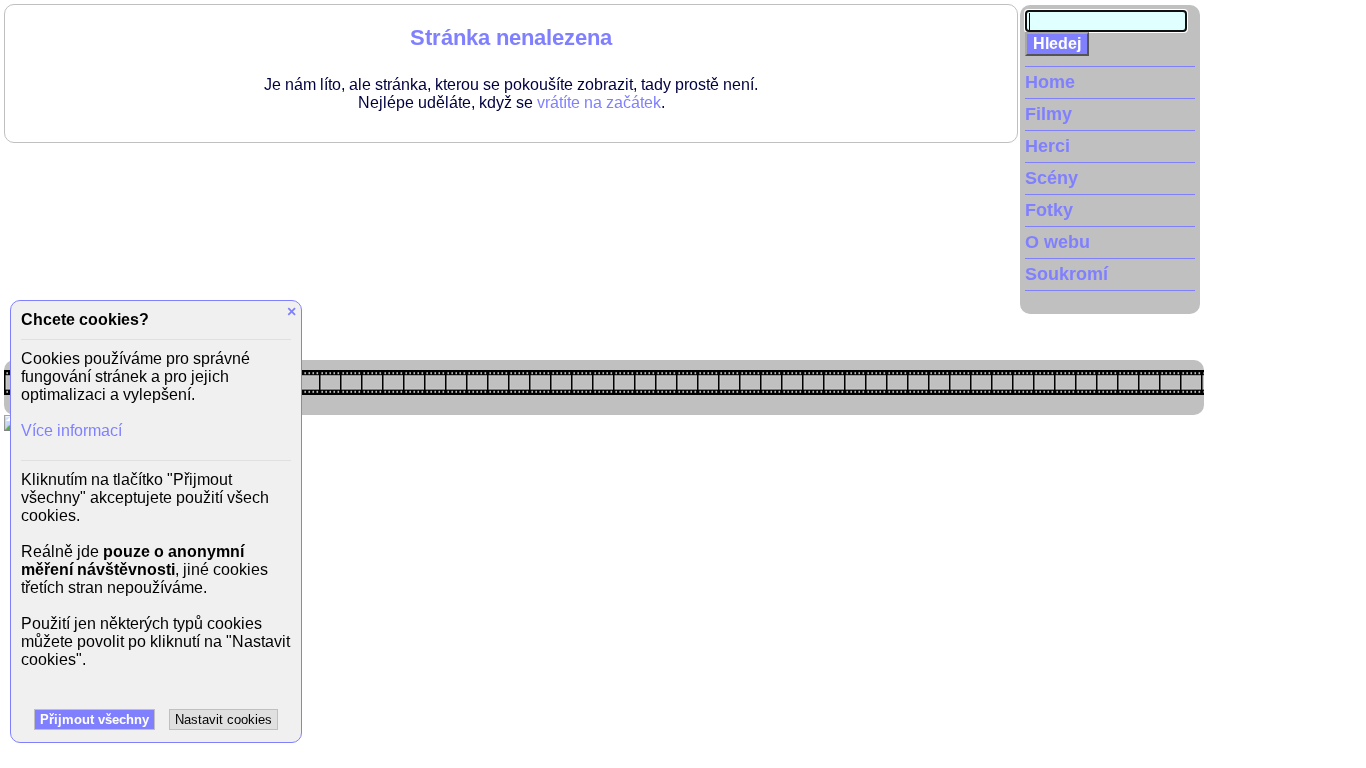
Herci (1047, 146)
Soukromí (1066, 274)
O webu (1057, 242)
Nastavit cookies (223, 719)
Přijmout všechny (94, 719)
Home (1050, 82)
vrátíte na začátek (599, 102)
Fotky (1049, 210)
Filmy (1048, 114)
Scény (1051, 178)
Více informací (71, 430)
